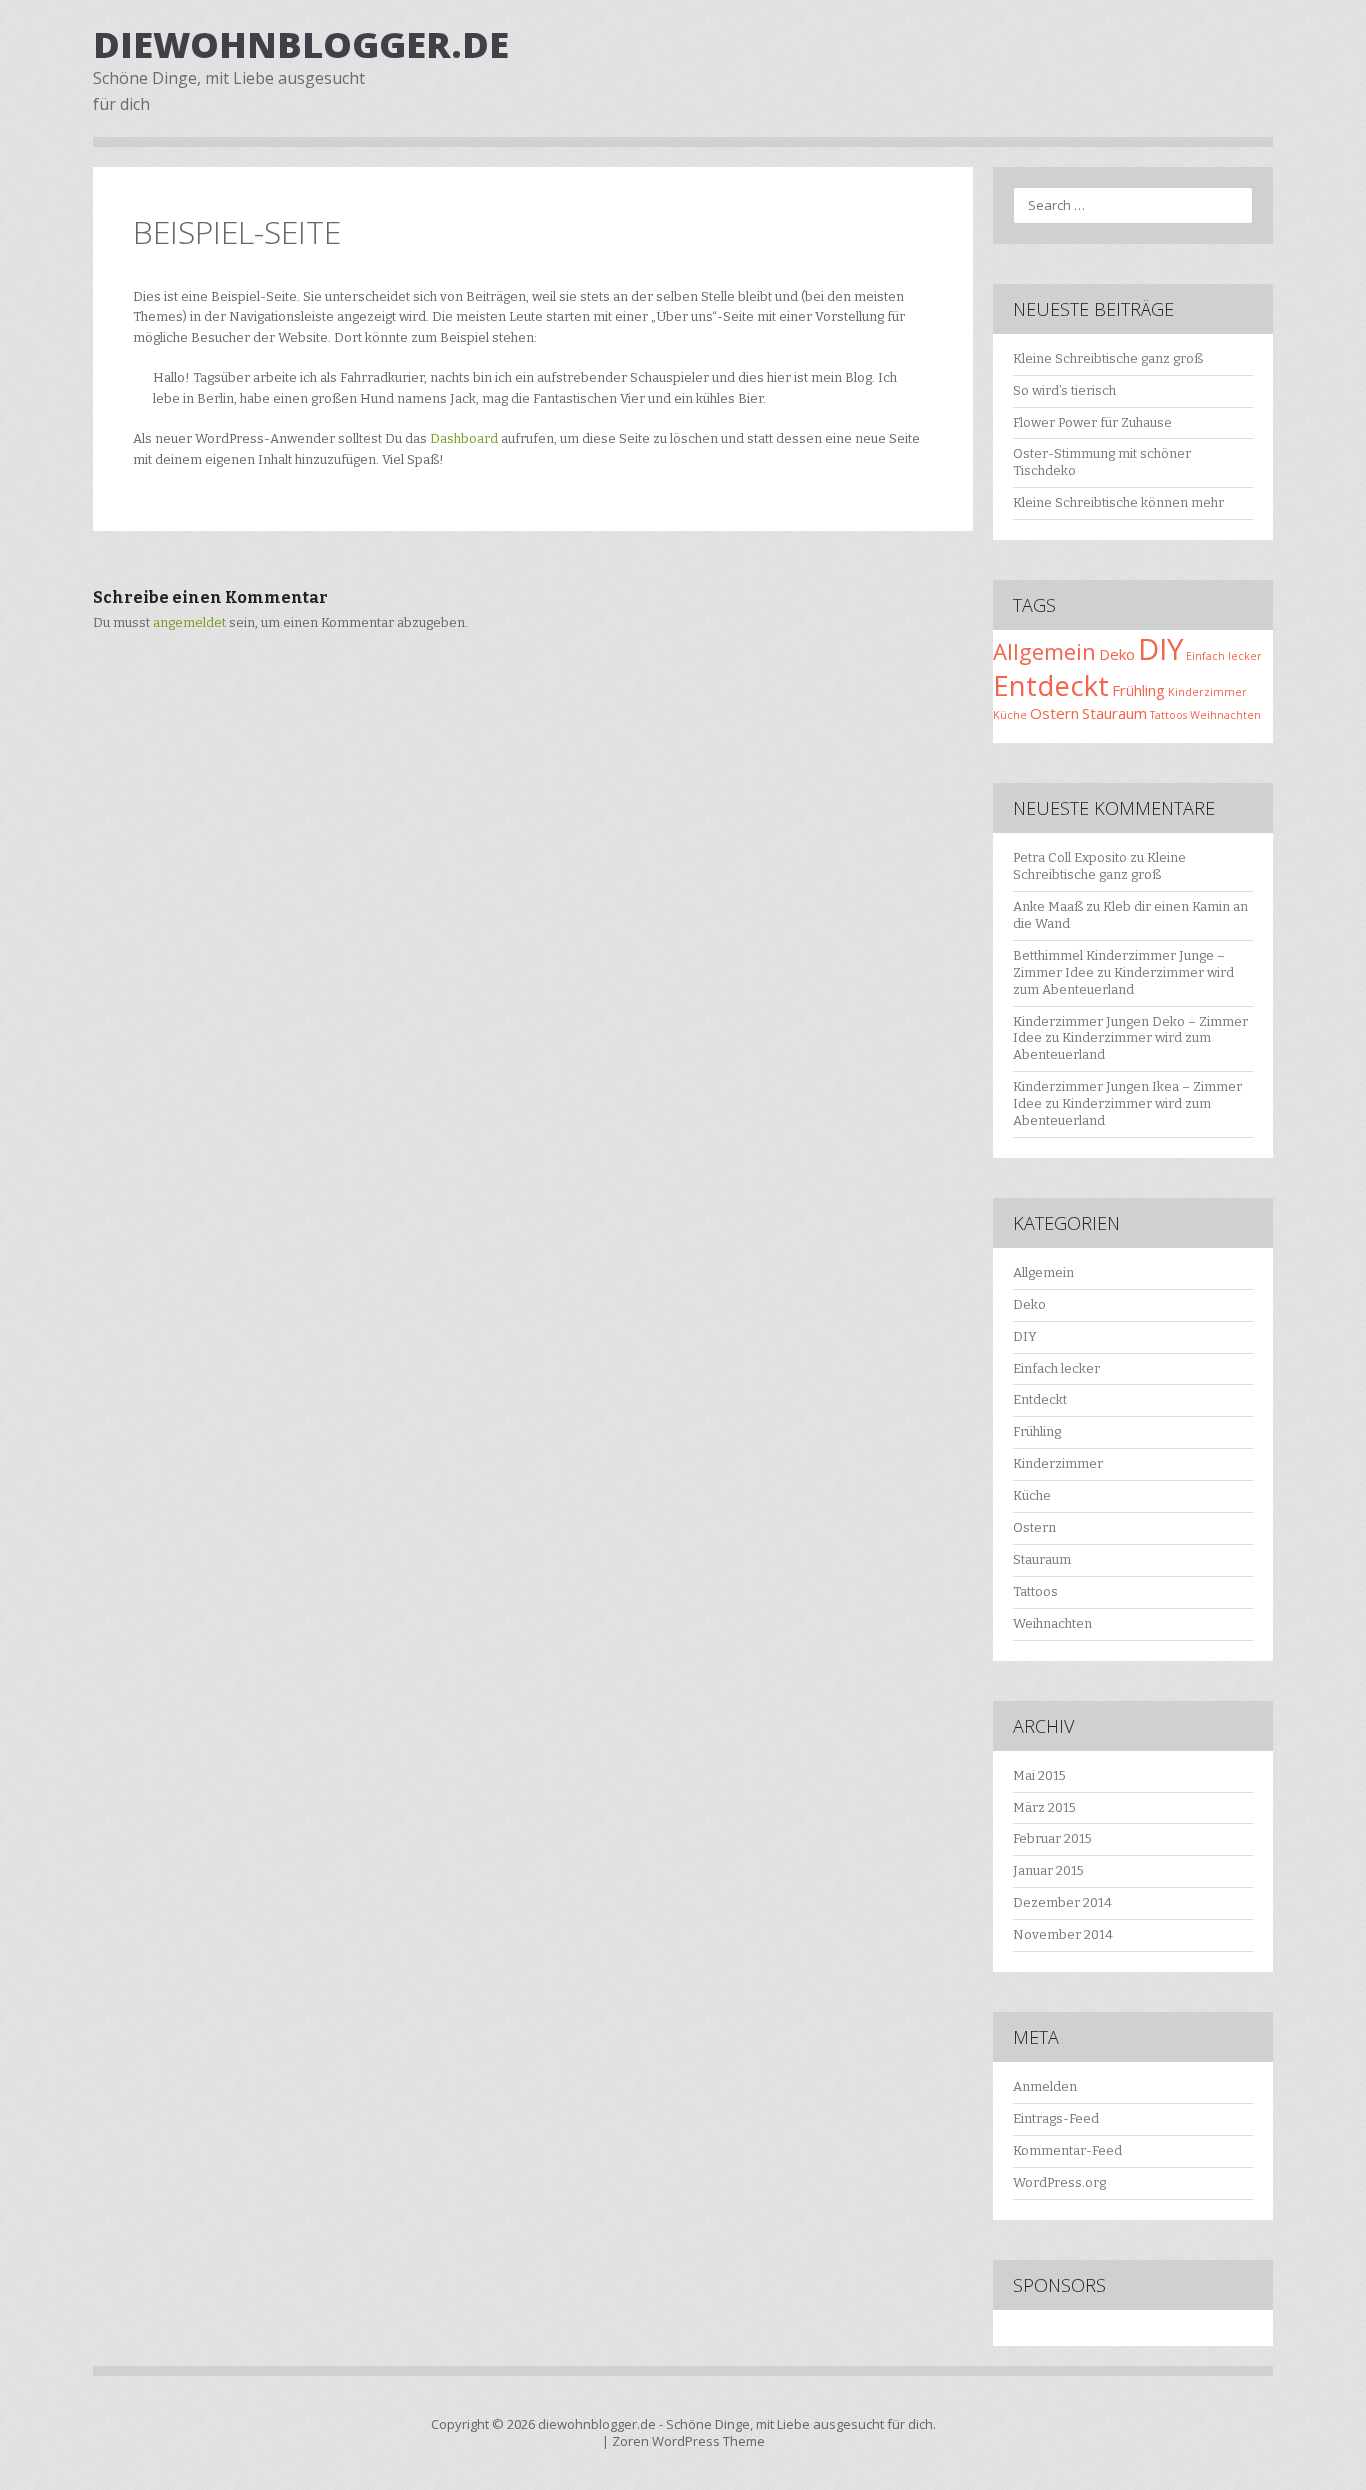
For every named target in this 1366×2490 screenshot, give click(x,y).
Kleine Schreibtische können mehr (1118, 502)
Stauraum (1114, 713)
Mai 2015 (1039, 1775)
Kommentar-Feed (1067, 2150)
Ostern (1054, 713)
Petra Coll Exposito (1070, 857)
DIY (1160, 649)
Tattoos (1168, 715)
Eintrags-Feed (1056, 2118)
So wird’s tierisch (1064, 390)
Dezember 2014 (1062, 1902)
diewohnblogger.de (301, 44)
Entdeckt (1051, 685)
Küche (1010, 715)
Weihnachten (1225, 715)
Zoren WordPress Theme (688, 2441)
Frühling (1138, 690)
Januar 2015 (1048, 1870)
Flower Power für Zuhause (1092, 422)
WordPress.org (1059, 2182)
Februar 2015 (1052, 1838)
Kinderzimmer (1207, 692)
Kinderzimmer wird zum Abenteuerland (1123, 981)
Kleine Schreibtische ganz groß (1108, 358)
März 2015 (1044, 1807)
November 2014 (1063, 1934)
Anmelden (1045, 2086)
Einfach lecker (1224, 656)
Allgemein (1044, 651)
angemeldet (189, 622)
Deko (1117, 654)
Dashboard (464, 438)
